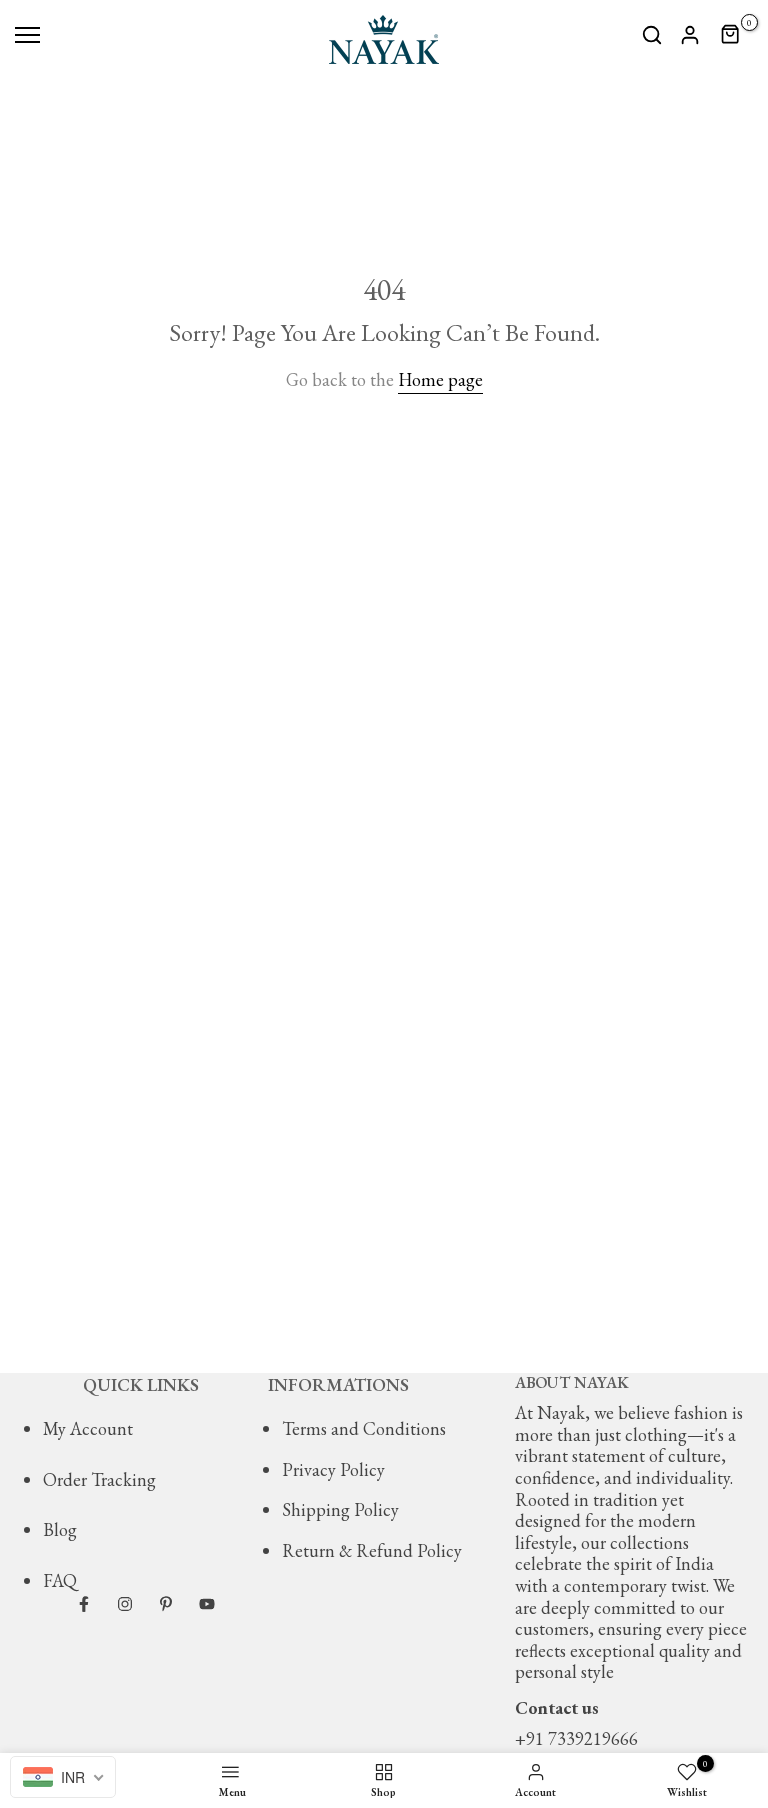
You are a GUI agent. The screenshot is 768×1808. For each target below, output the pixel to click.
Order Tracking (99, 1479)
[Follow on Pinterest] (166, 1604)
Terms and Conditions (364, 1428)
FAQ (60, 1580)
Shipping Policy (340, 1509)
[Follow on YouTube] (207, 1604)
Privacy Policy (333, 1469)
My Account (88, 1428)
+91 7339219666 (576, 1738)
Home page (440, 379)
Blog (60, 1529)
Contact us (557, 1707)
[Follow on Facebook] (84, 1604)
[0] (731, 35)
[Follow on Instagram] (125, 1604)
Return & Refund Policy (372, 1550)
